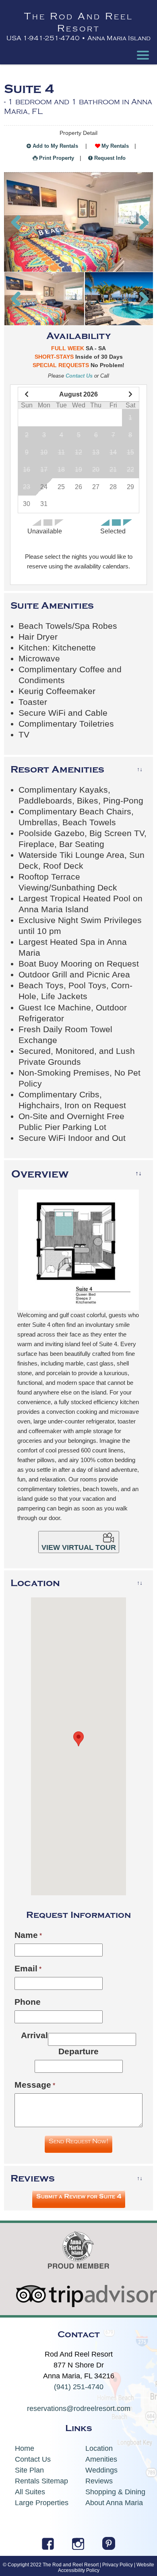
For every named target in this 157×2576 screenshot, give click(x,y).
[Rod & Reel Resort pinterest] (109, 2547)
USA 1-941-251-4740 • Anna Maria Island (78, 38)
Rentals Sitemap (41, 2481)
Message (33, 2085)
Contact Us (79, 376)
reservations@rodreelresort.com (79, 2409)
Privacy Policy (118, 2565)
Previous (16, 222)
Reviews (99, 2481)
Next (141, 222)
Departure (78, 2051)
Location (99, 2448)
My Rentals (115, 146)
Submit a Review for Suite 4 (79, 2196)
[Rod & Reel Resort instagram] (78, 2547)
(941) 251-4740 (79, 2387)
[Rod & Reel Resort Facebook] (48, 2547)
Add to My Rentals (55, 146)
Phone (28, 2002)
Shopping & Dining (115, 2492)
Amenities (101, 2459)
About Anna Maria (114, 2503)
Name (26, 1935)
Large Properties (42, 2503)
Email (26, 1968)
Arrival (34, 2035)
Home (25, 2448)
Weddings (101, 2470)
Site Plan (29, 2470)
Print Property (57, 158)
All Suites (30, 2492)
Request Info (110, 158)
